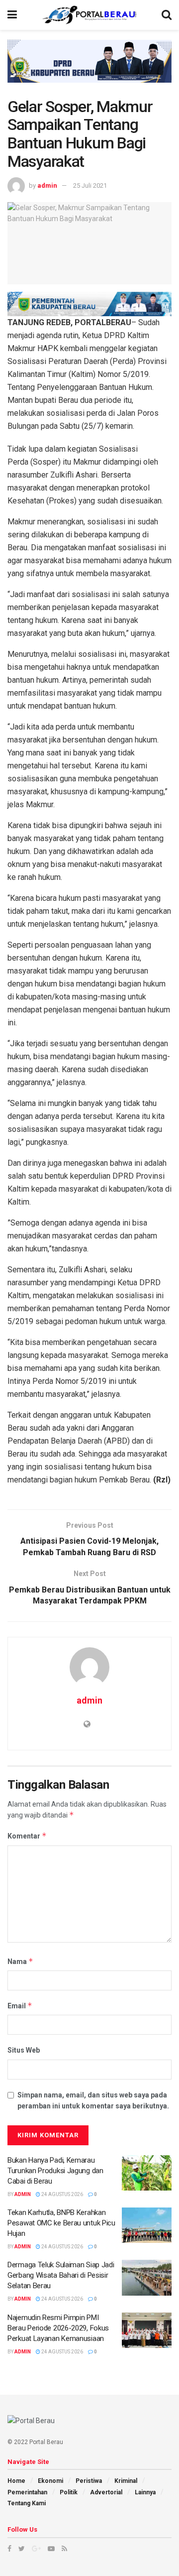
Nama (20, 1961)
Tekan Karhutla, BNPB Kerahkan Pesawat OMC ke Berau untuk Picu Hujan (61, 2223)
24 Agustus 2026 (62, 2194)
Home (16, 2481)
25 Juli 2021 (90, 185)
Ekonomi (50, 2481)
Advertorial (106, 2492)
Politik (69, 2492)
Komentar (27, 1836)
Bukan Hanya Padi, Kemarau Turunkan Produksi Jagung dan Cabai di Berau (55, 2171)
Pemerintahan (27, 2492)
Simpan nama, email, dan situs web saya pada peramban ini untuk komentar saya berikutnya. (93, 2100)
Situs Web (24, 2050)
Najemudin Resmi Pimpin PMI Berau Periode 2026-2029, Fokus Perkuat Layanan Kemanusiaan (58, 2328)
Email (20, 2006)
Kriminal (126, 2481)
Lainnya (145, 2492)
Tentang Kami (27, 2503)
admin (47, 185)
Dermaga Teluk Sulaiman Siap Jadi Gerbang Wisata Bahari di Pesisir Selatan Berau (61, 2275)
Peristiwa (89, 2481)
